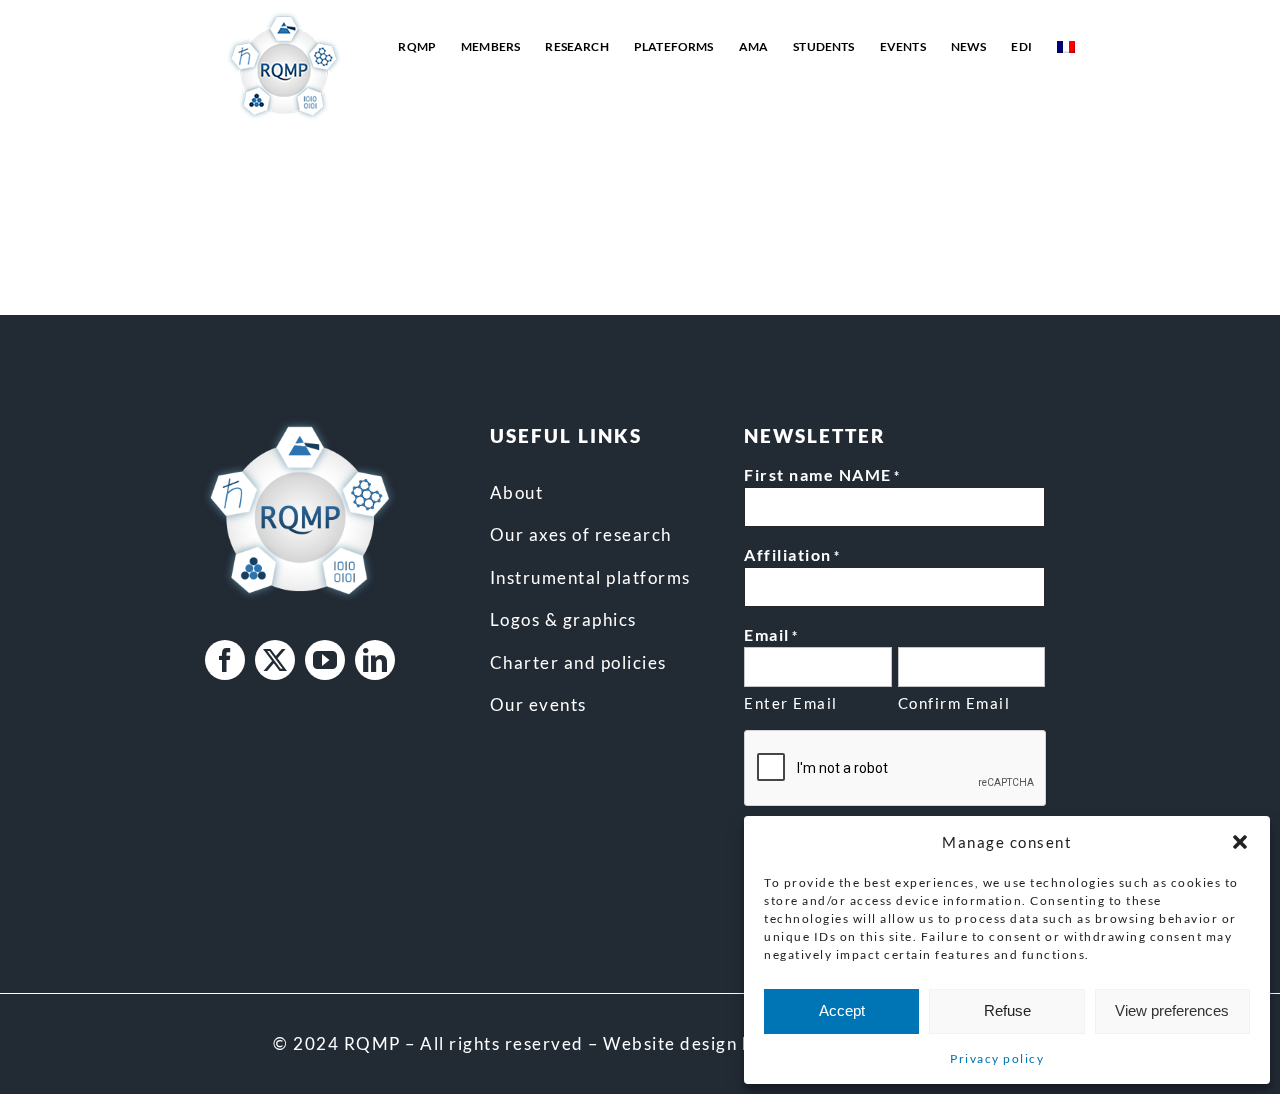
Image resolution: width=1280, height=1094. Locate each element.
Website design (670, 1043)
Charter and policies (578, 662)
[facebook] (225, 660)
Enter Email (791, 703)
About (517, 492)
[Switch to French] (1066, 47)
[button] (1240, 842)
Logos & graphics (563, 619)
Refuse (1007, 1010)
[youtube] (325, 660)
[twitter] (275, 660)
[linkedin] (375, 660)
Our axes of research (581, 534)
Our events (538, 704)
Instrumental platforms (590, 577)
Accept (842, 1010)
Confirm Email (954, 703)
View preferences (1172, 1010)
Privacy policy (997, 1058)
